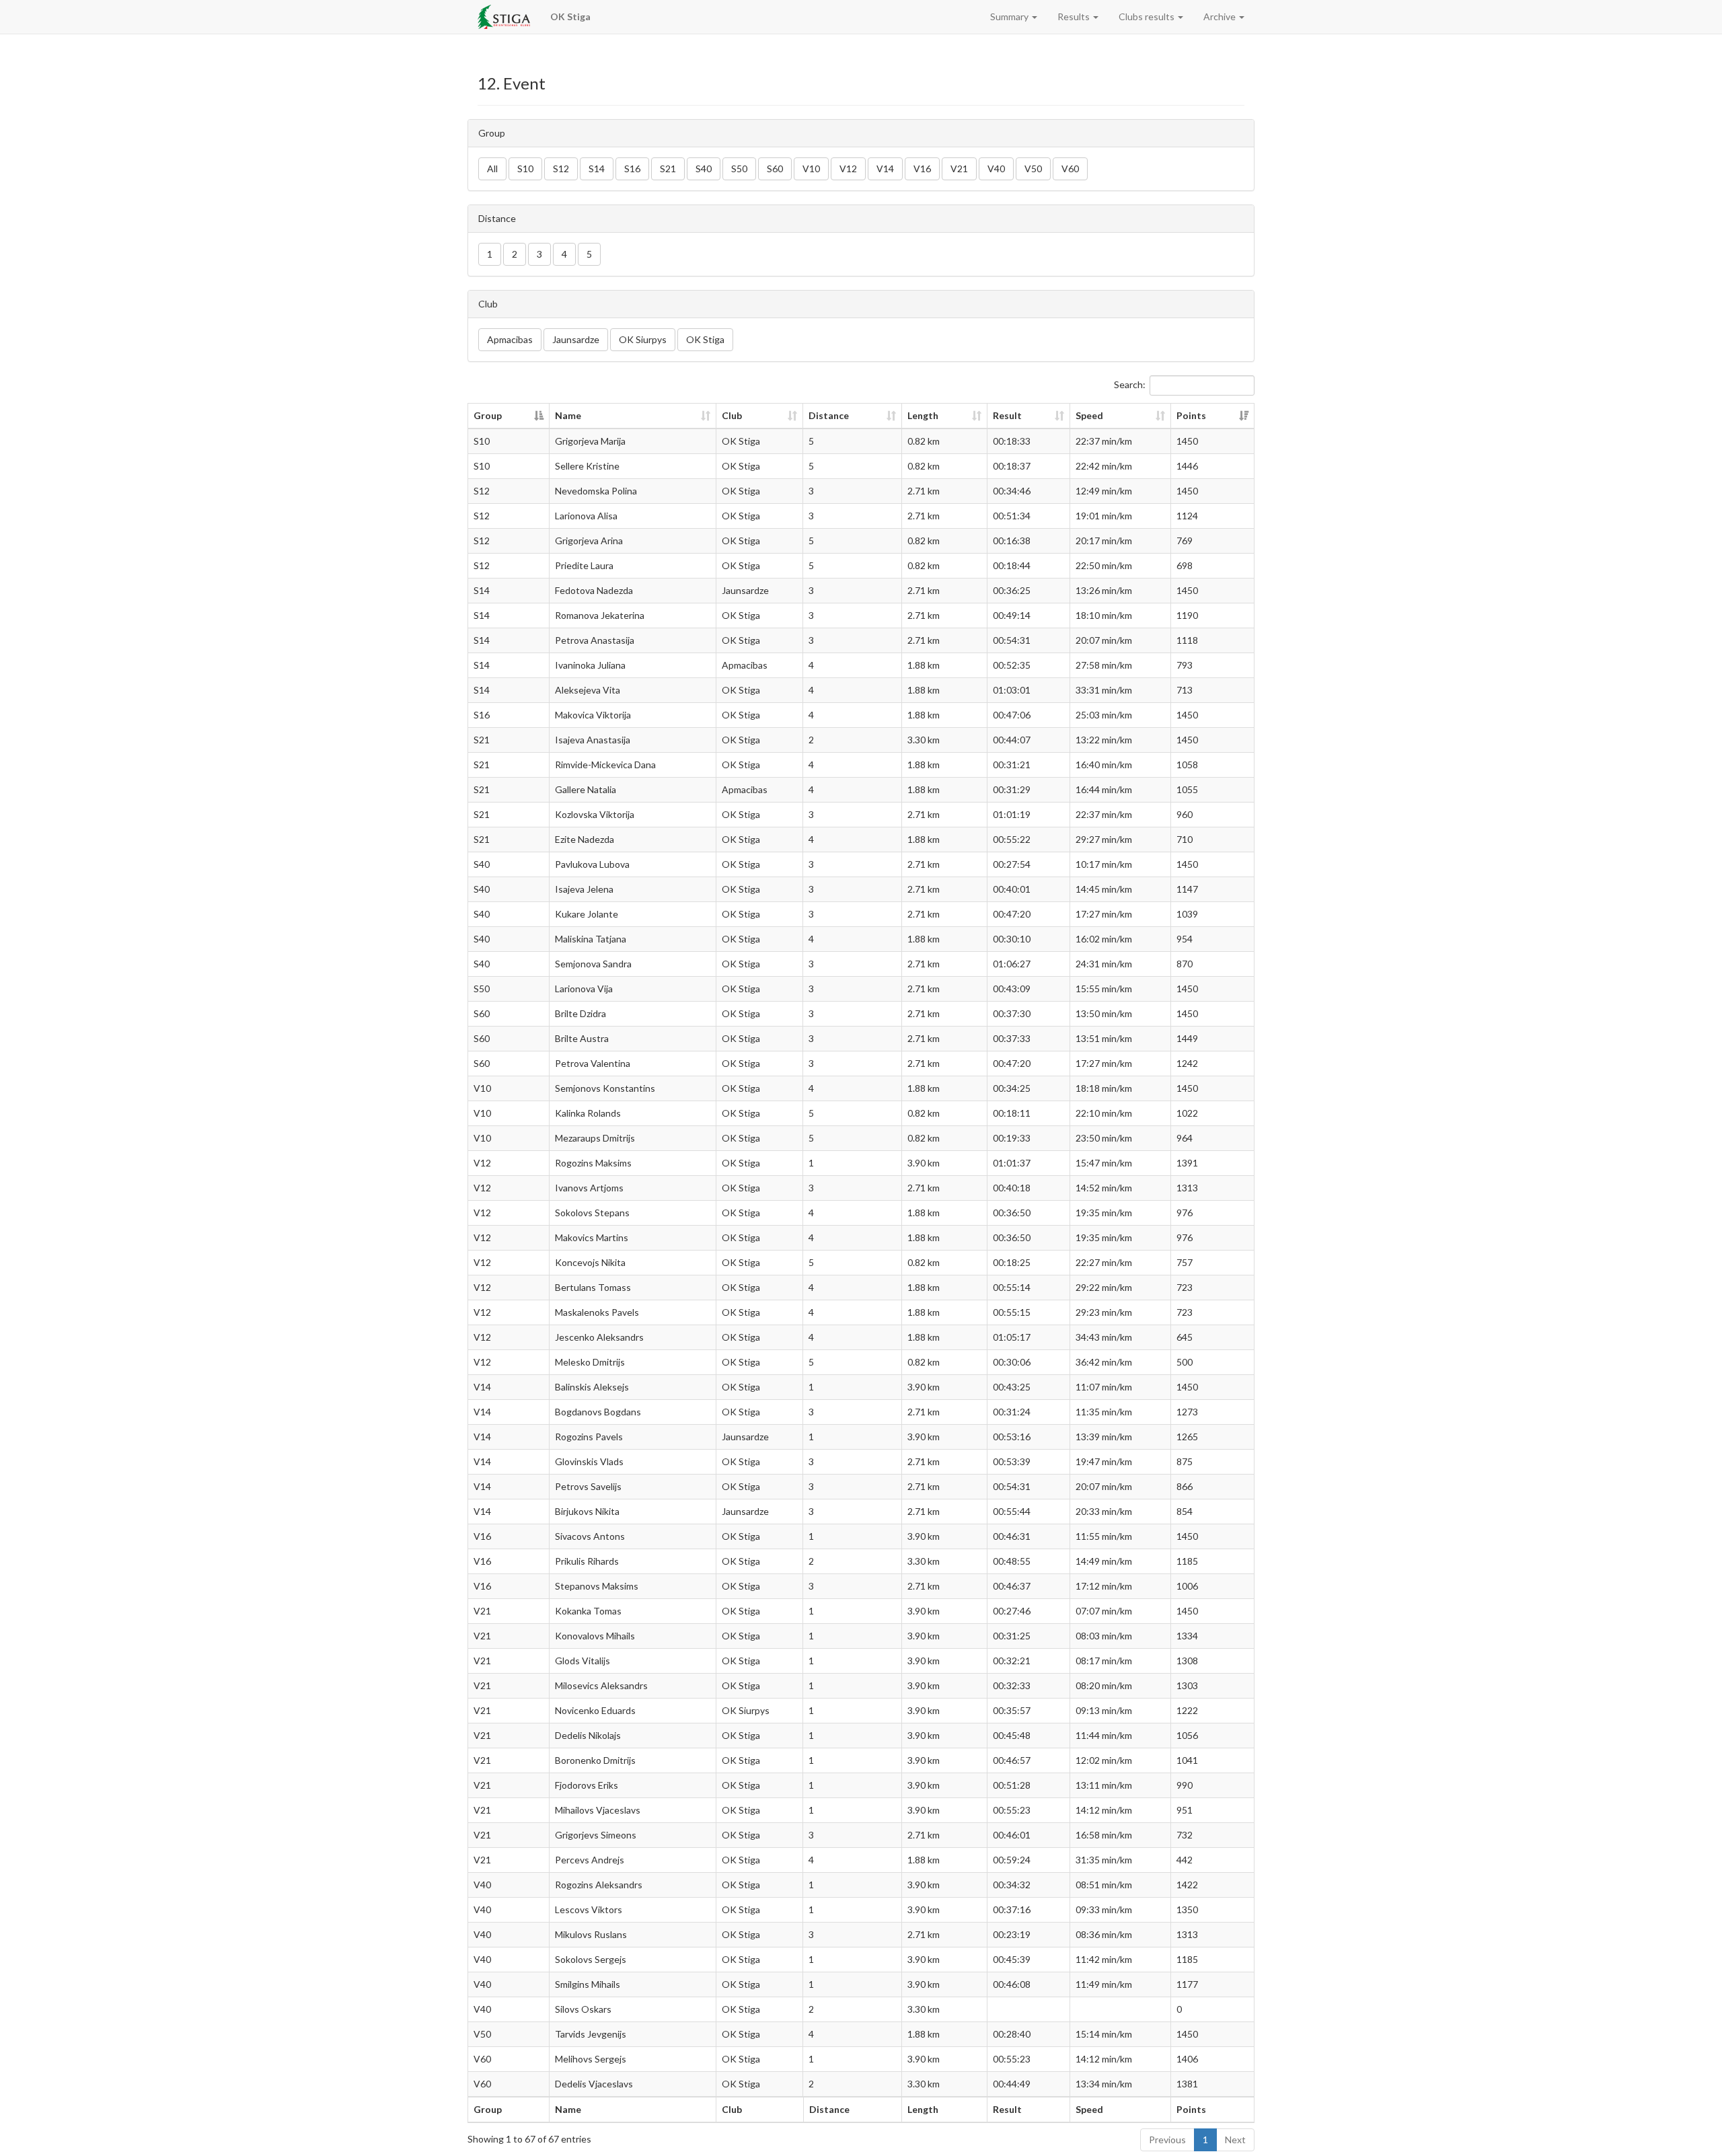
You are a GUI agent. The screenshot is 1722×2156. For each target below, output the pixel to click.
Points (1191, 415)
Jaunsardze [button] (576, 339)
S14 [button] (597, 169)
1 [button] (490, 254)
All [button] (492, 169)
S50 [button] (739, 169)
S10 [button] (525, 169)
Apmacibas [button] (510, 339)
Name (568, 415)
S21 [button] (668, 169)
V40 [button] (996, 169)
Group (488, 415)
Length (923, 415)
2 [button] (515, 254)
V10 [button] (811, 169)
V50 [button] (1033, 169)
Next (1235, 2140)
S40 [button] (704, 169)
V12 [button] (848, 169)
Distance (829, 415)
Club (732, 415)
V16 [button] (922, 169)
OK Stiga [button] (705, 339)
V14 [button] (885, 169)
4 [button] (564, 254)
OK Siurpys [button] (643, 339)
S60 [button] (775, 169)
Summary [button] (1010, 16)
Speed (1089, 415)
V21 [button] (959, 169)
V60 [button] (1070, 169)
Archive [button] (1221, 16)
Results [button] (1075, 16)
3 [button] (539, 254)
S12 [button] (561, 169)
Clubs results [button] (1148, 16)
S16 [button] (632, 169)
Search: (1130, 384)
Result (1007, 415)
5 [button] (589, 254)
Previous (1167, 2140)
